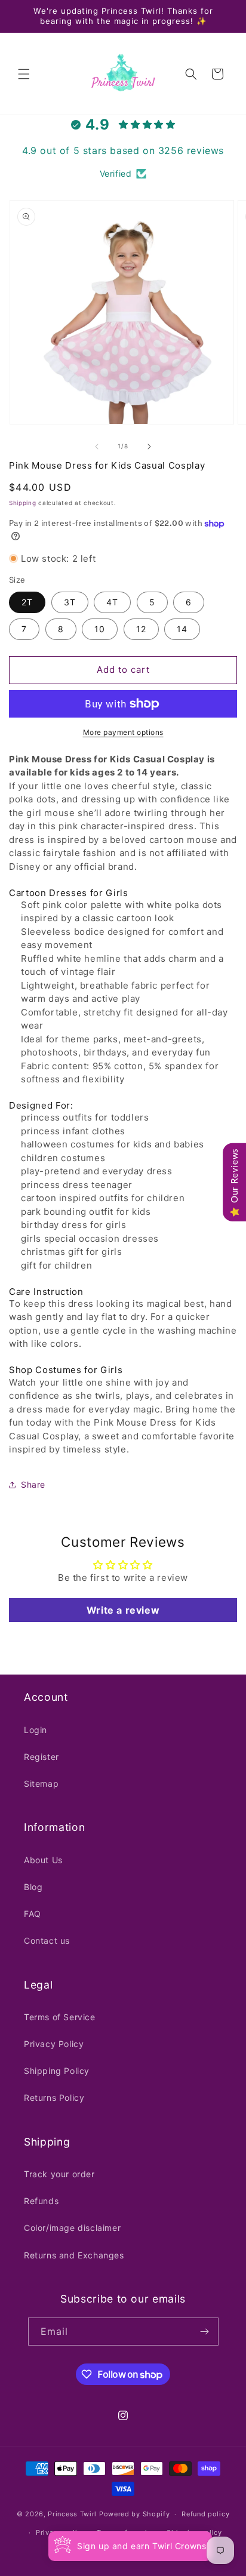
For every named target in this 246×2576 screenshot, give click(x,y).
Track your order (59, 2174)
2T (27, 602)
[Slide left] (97, 447)
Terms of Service (60, 2017)
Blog (33, 1887)
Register (41, 1757)
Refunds (41, 2201)
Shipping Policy (57, 2071)
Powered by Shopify (135, 2514)
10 (100, 629)
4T (112, 602)
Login (36, 1730)
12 (141, 629)
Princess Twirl (72, 2514)
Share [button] (33, 1484)
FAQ (33, 1914)
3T (70, 602)
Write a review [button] (123, 1610)
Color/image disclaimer (72, 2228)
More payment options (123, 732)
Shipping (23, 503)
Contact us (47, 1941)
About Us (43, 1860)
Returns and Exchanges (74, 2255)
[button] (24, 74)
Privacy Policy (54, 2044)
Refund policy (205, 2514)
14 (182, 629)
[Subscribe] (205, 2332)
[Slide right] (149, 447)
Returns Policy (54, 2098)
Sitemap (41, 1783)
